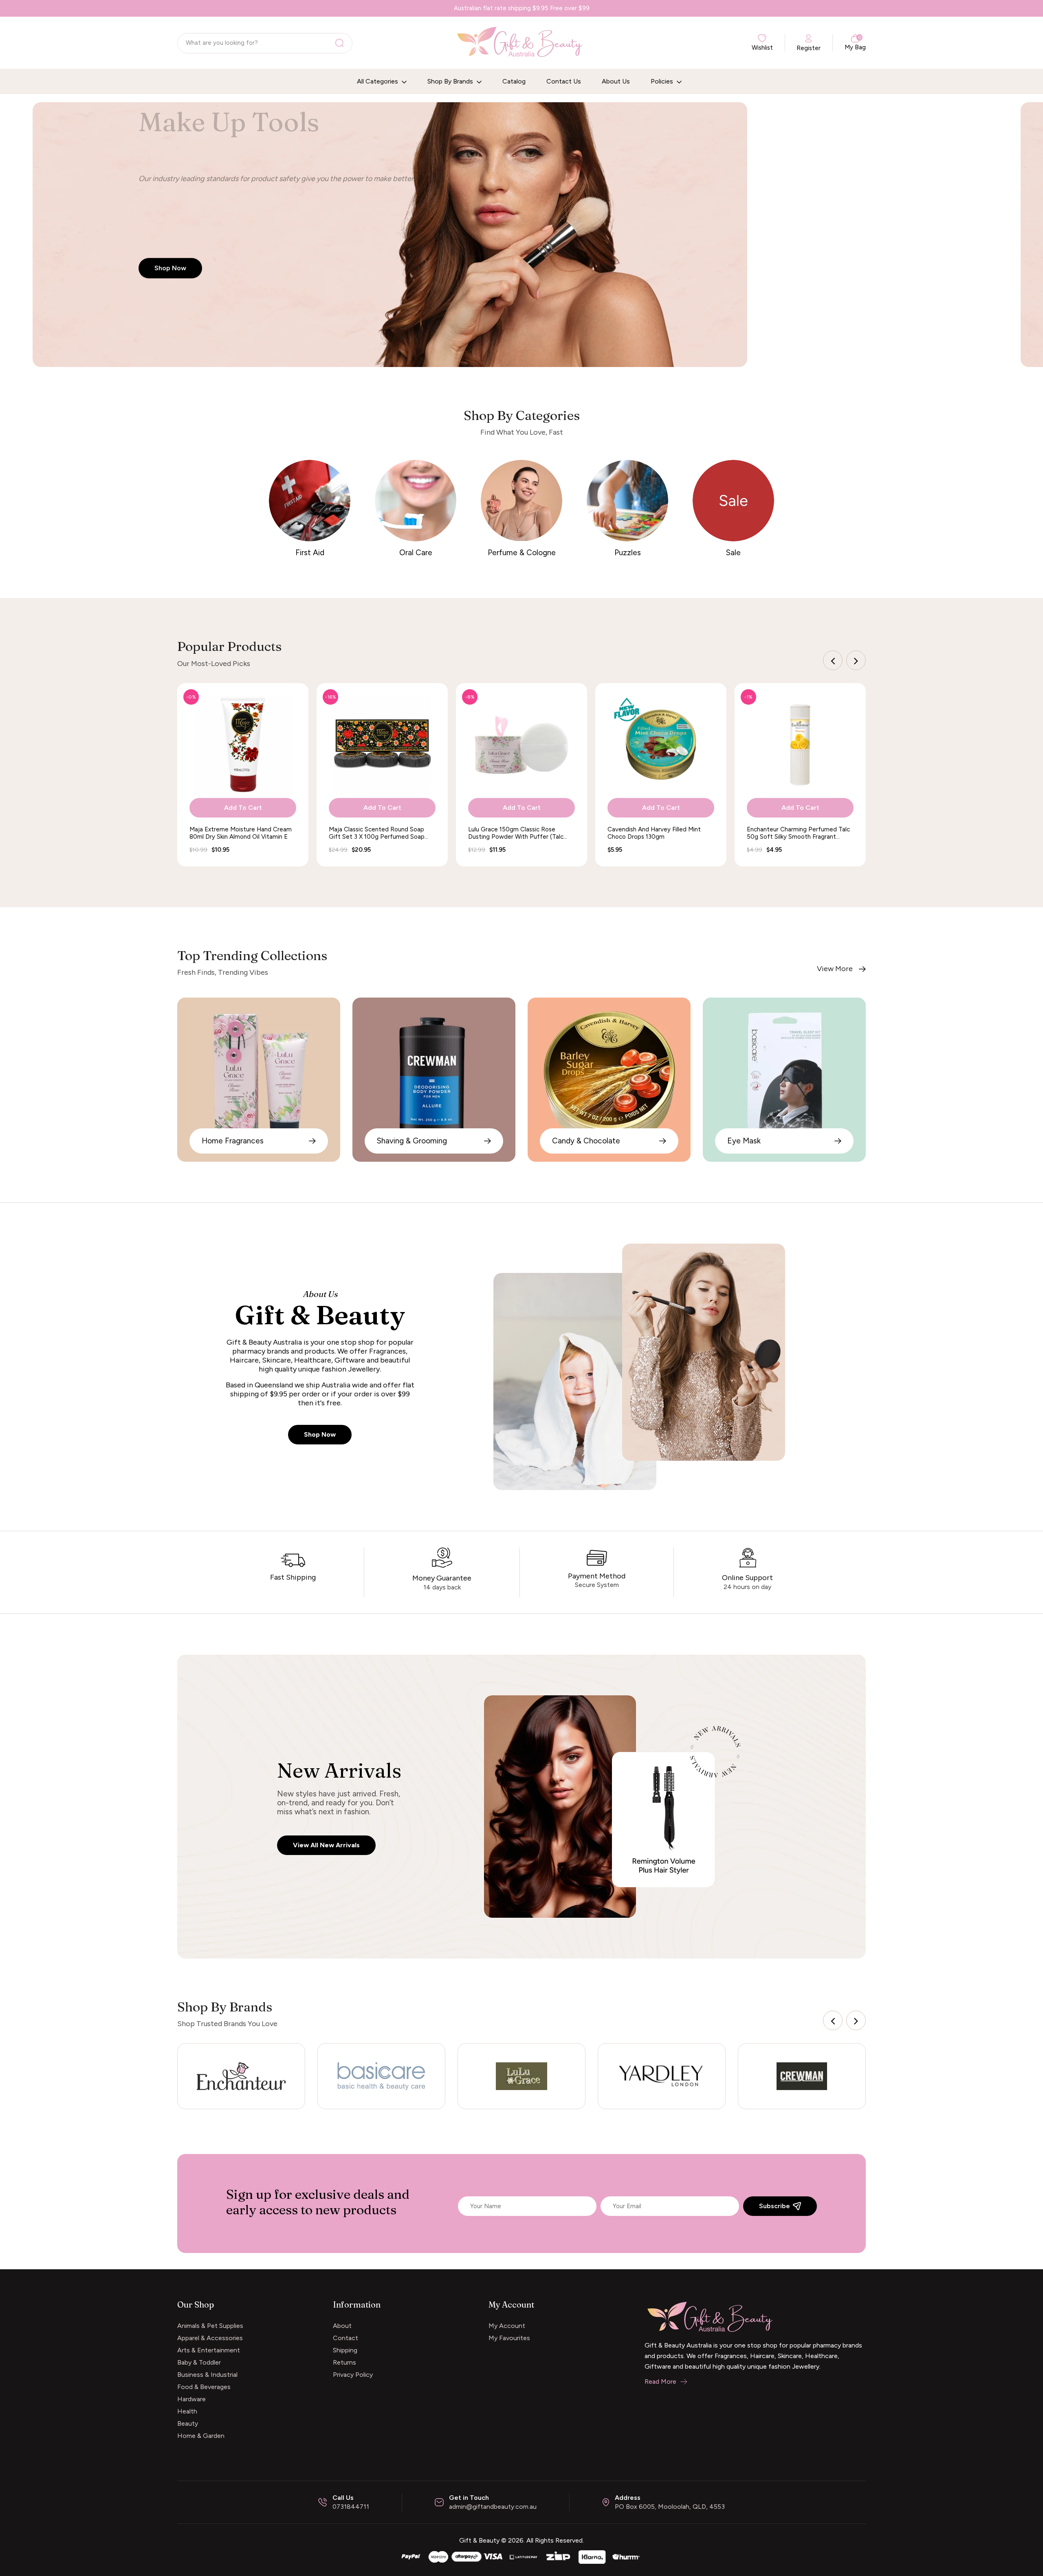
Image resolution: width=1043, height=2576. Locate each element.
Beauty (188, 2423)
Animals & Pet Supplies (210, 2326)
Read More (660, 2381)
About (342, 2326)
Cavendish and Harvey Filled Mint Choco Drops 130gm (654, 833)
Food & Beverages (204, 2387)
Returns (344, 2362)
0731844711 (351, 2507)
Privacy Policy (353, 2375)
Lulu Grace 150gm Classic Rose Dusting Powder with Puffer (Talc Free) (516, 833)
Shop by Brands (451, 81)
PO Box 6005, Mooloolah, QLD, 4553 (670, 2507)
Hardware (191, 2399)
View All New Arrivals (326, 1845)
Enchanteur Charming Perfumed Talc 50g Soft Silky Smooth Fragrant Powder (798, 833)
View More (835, 969)
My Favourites (509, 2338)
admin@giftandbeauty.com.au (493, 2507)
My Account (507, 2326)
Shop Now (320, 1434)
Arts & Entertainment (209, 2350)
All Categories (378, 81)
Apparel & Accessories (210, 2338)
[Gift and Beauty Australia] (521, 2556)
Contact (345, 2338)
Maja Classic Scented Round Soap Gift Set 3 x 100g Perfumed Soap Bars (377, 833)
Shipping (345, 2350)
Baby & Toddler (199, 2362)
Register (809, 48)
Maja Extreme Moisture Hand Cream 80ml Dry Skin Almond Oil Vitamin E (241, 833)
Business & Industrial (207, 2375)
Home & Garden (201, 2436)
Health (187, 2411)
